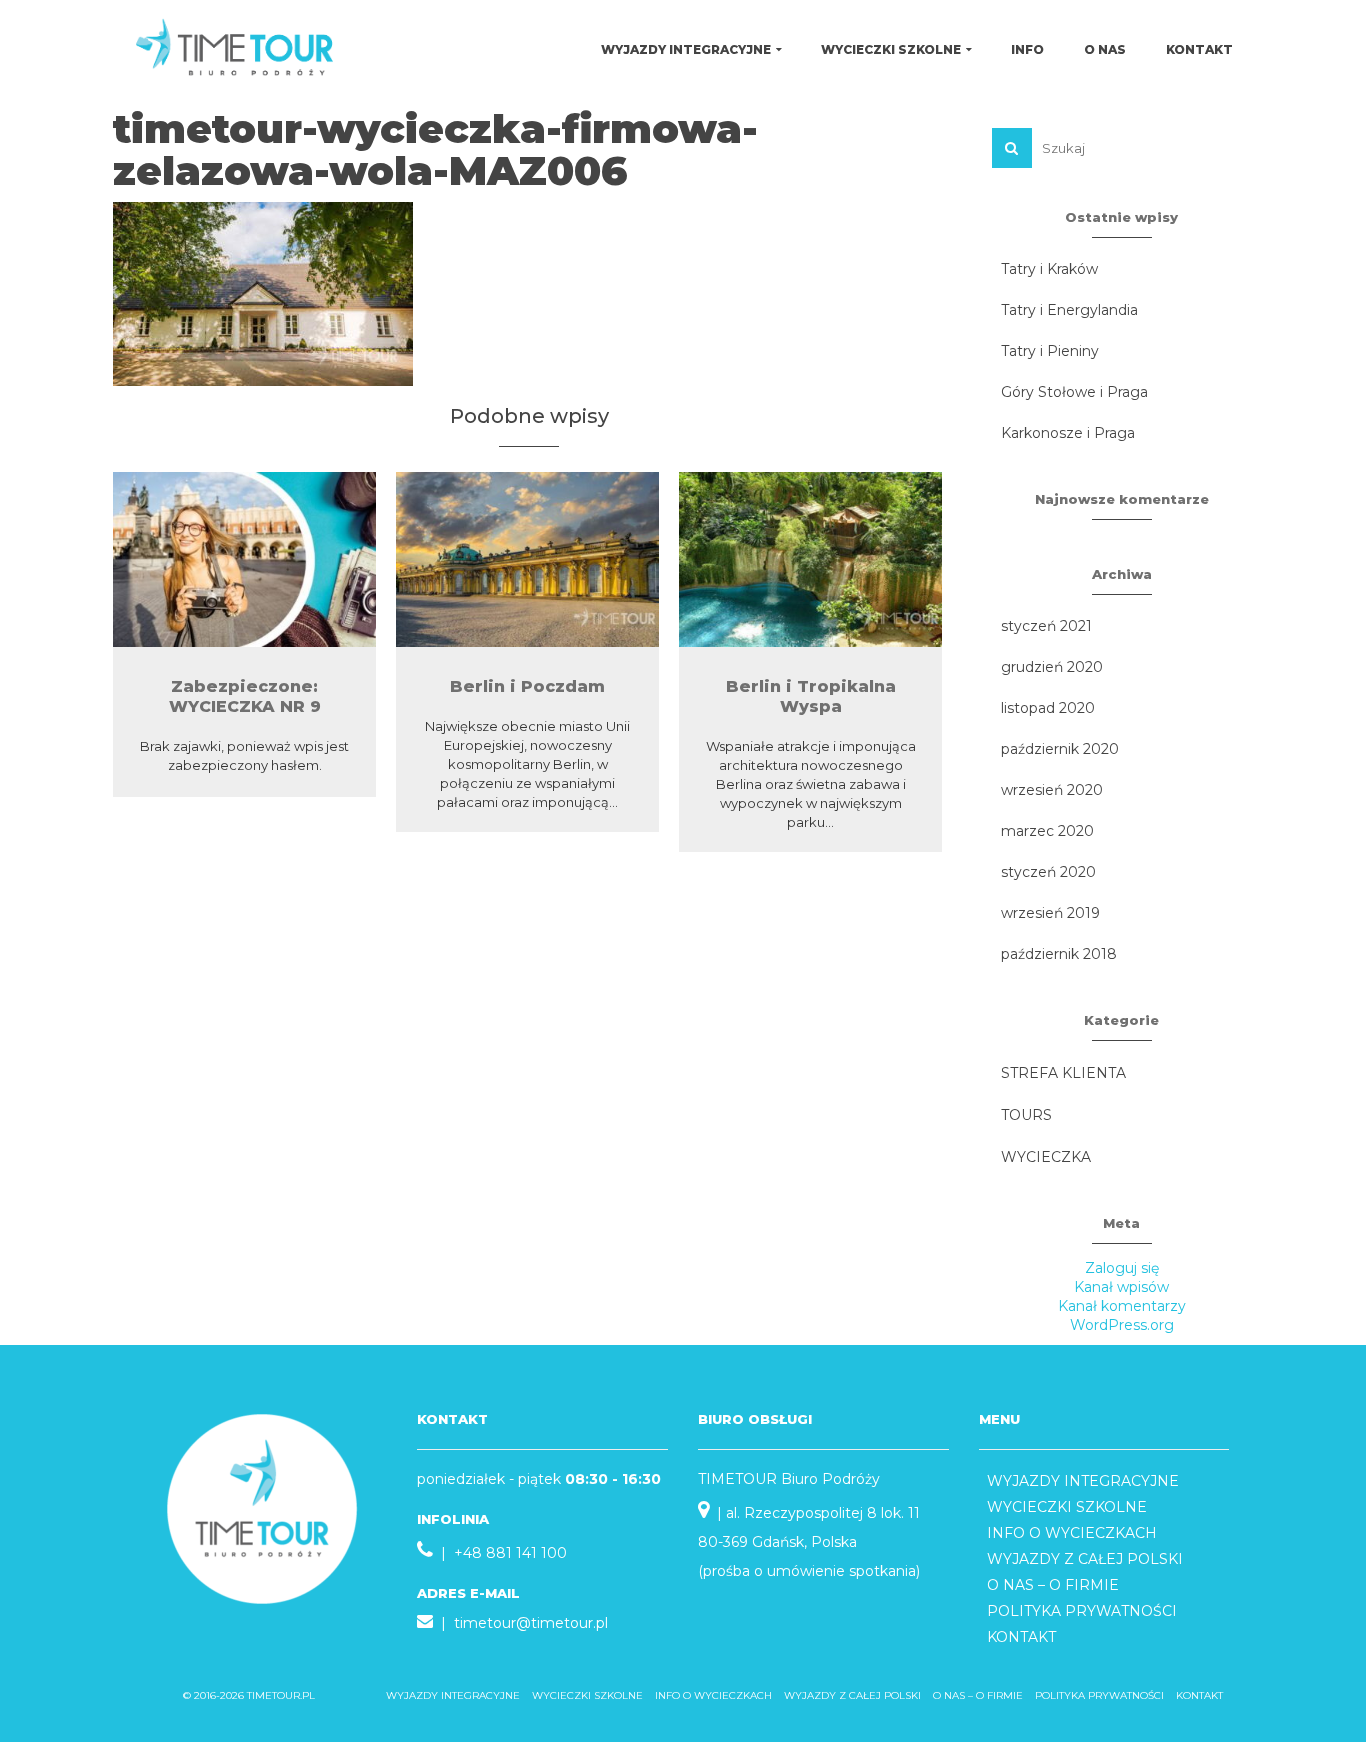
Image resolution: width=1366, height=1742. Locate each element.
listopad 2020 (1048, 708)
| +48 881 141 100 (500, 1553)
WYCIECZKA (1046, 1157)
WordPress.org (1122, 1325)
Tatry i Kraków (1049, 269)
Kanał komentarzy (1122, 1306)
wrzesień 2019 (1050, 913)
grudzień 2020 (1052, 667)
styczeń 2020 (1048, 872)
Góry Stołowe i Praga (1074, 392)
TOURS (1026, 1115)
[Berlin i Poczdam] (527, 559)
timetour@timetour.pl (531, 1623)
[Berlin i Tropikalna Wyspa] (810, 559)
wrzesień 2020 (1052, 790)
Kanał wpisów (1121, 1287)
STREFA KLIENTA (1063, 1073)
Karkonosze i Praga (1068, 433)
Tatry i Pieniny (1050, 351)
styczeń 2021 (1046, 626)
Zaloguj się (1122, 1268)
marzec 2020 (1047, 831)
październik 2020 (1060, 749)
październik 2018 (1059, 954)
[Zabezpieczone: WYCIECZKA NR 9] (244, 559)
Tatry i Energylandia (1069, 310)
